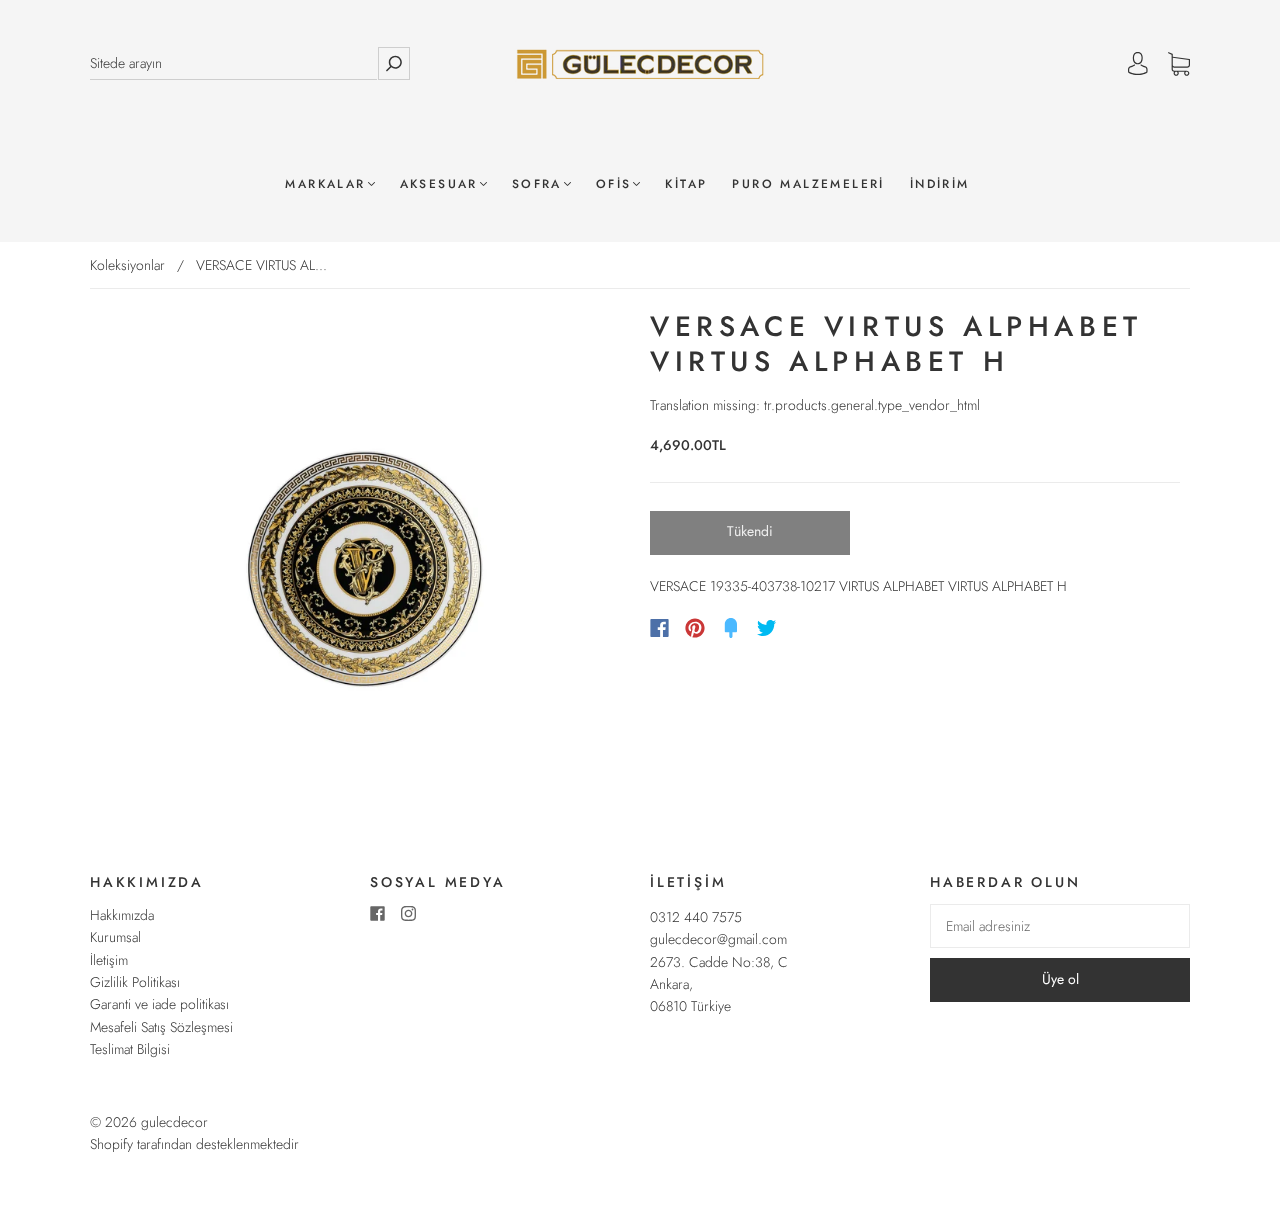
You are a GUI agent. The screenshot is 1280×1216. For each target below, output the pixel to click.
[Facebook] (659, 628)
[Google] (808, 628)
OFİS (614, 184)
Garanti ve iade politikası (159, 1004)
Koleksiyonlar (127, 265)
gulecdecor (174, 1122)
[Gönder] (394, 63)
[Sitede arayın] (233, 63)
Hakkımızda (122, 915)
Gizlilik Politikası (135, 982)
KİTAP (686, 184)
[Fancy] (731, 628)
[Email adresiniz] (1060, 926)
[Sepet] (1179, 64)
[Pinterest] (695, 628)
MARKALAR (325, 184)
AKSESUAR (439, 184)
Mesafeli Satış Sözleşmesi (161, 1027)
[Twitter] (767, 628)
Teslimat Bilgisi (130, 1049)
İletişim (109, 960)
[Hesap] (1138, 64)
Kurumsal (115, 937)
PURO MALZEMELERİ (808, 184)
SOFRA (537, 184)
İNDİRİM (940, 184)
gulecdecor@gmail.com (718, 939)
